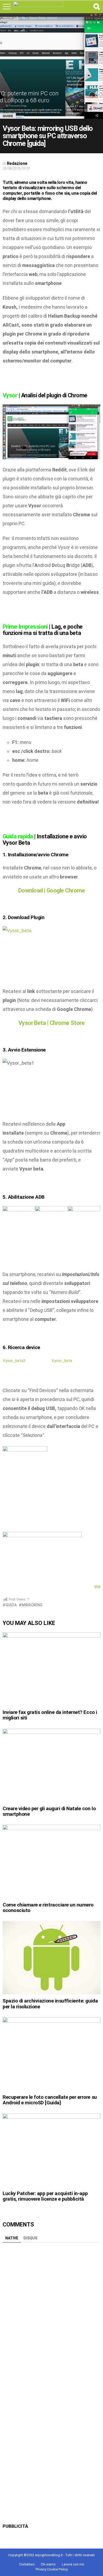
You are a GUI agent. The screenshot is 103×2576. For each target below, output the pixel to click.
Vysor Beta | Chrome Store (52, 1023)
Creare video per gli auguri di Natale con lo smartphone (49, 1811)
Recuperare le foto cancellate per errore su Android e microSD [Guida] (50, 2100)
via (97, 1586)
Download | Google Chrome (51, 890)
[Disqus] (51, 2311)
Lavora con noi (73, 2564)
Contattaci (27, 2564)
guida (11, 1605)
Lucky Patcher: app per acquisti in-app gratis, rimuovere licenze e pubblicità (45, 2196)
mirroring (32, 1605)
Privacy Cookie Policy (52, 2569)
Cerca (96, 7)
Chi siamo (48, 2564)
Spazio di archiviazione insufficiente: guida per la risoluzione (50, 2004)
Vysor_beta (62, 1361)
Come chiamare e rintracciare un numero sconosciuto (48, 1908)
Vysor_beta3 (14, 1361)
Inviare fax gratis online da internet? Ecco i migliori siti (50, 1715)
